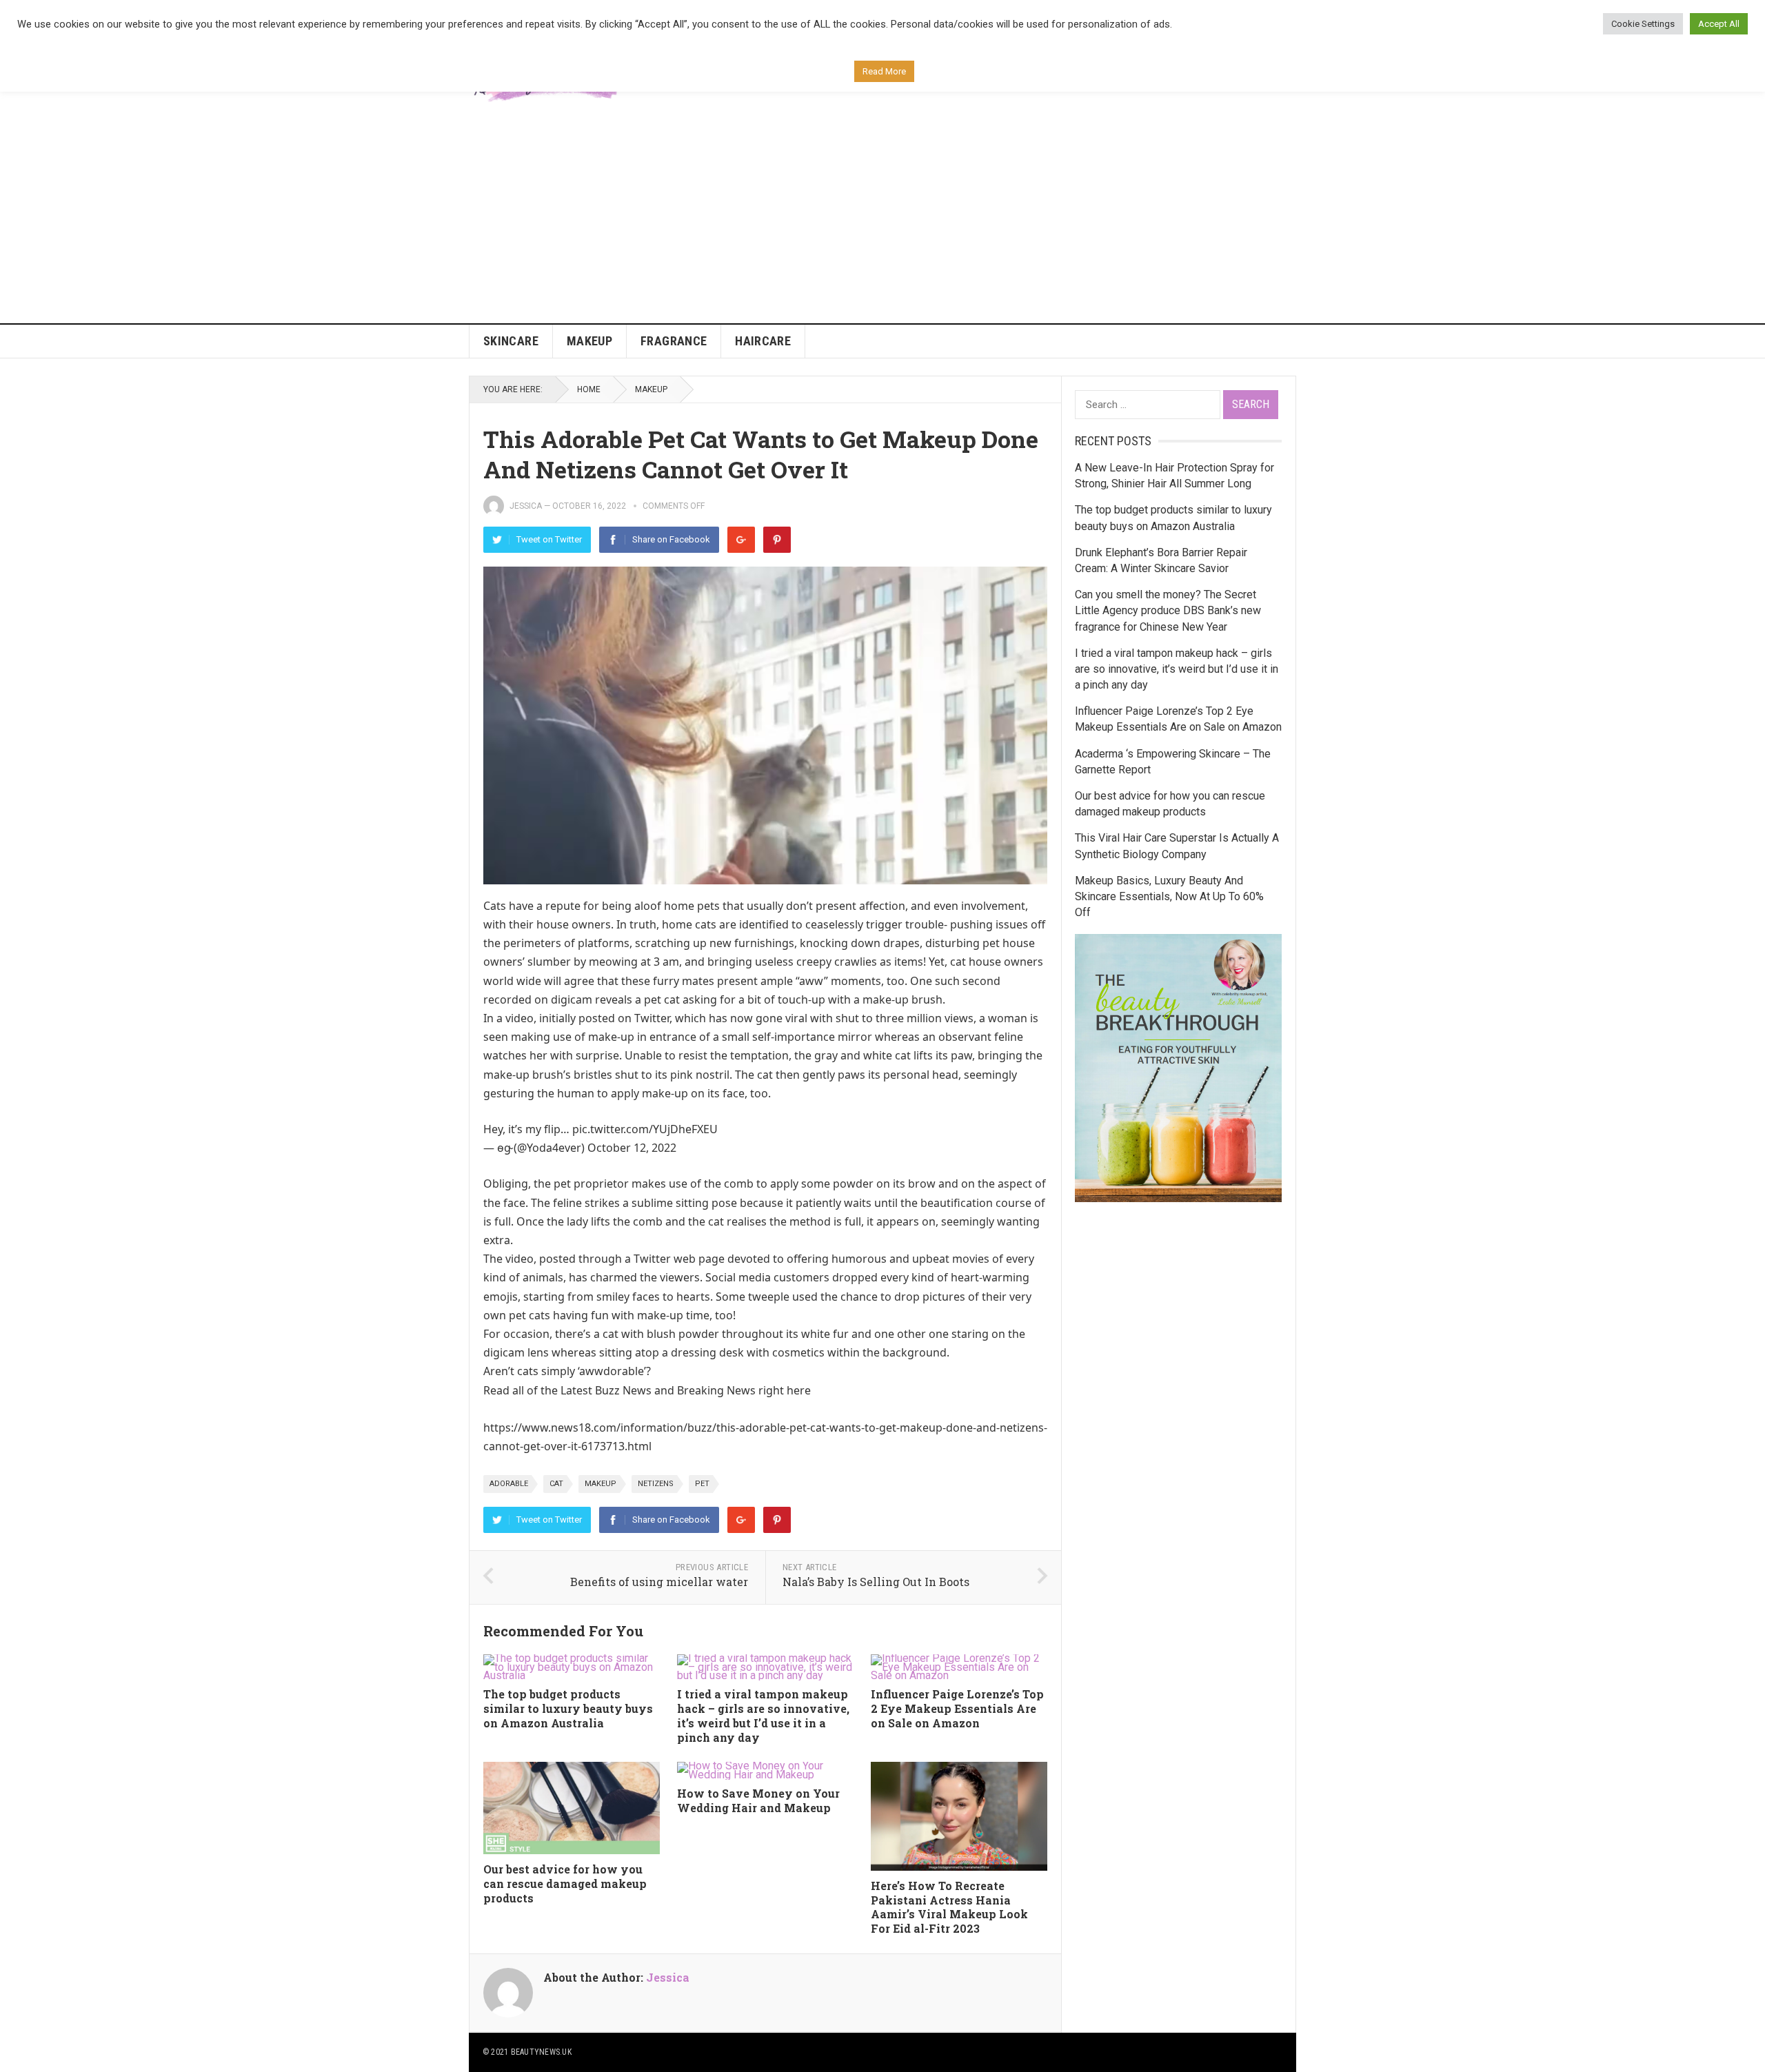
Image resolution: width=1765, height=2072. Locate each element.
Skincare (511, 341)
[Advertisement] (882, 220)
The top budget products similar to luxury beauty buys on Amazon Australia (568, 1708)
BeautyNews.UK (541, 2052)
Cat (556, 1484)
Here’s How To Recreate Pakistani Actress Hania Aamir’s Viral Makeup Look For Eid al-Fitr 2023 (949, 1907)
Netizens (656, 1484)
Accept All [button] (1719, 24)
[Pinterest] (777, 540)
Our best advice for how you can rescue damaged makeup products (565, 1883)
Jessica (526, 506)
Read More (884, 71)
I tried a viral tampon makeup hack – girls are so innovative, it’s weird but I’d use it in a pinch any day (763, 1715)
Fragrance (674, 341)
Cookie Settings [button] (1643, 24)
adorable (509, 1484)
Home (589, 389)
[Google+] (741, 540)
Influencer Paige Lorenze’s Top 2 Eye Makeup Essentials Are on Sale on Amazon (957, 1708)
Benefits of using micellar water (659, 1582)
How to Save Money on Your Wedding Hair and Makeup (758, 1800)
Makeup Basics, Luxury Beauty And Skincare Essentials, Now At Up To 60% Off (1169, 896)
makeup (601, 1484)
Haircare (763, 341)
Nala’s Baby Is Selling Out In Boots (876, 1582)
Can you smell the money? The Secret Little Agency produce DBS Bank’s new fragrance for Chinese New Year (1168, 610)
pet (702, 1484)
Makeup (589, 341)
